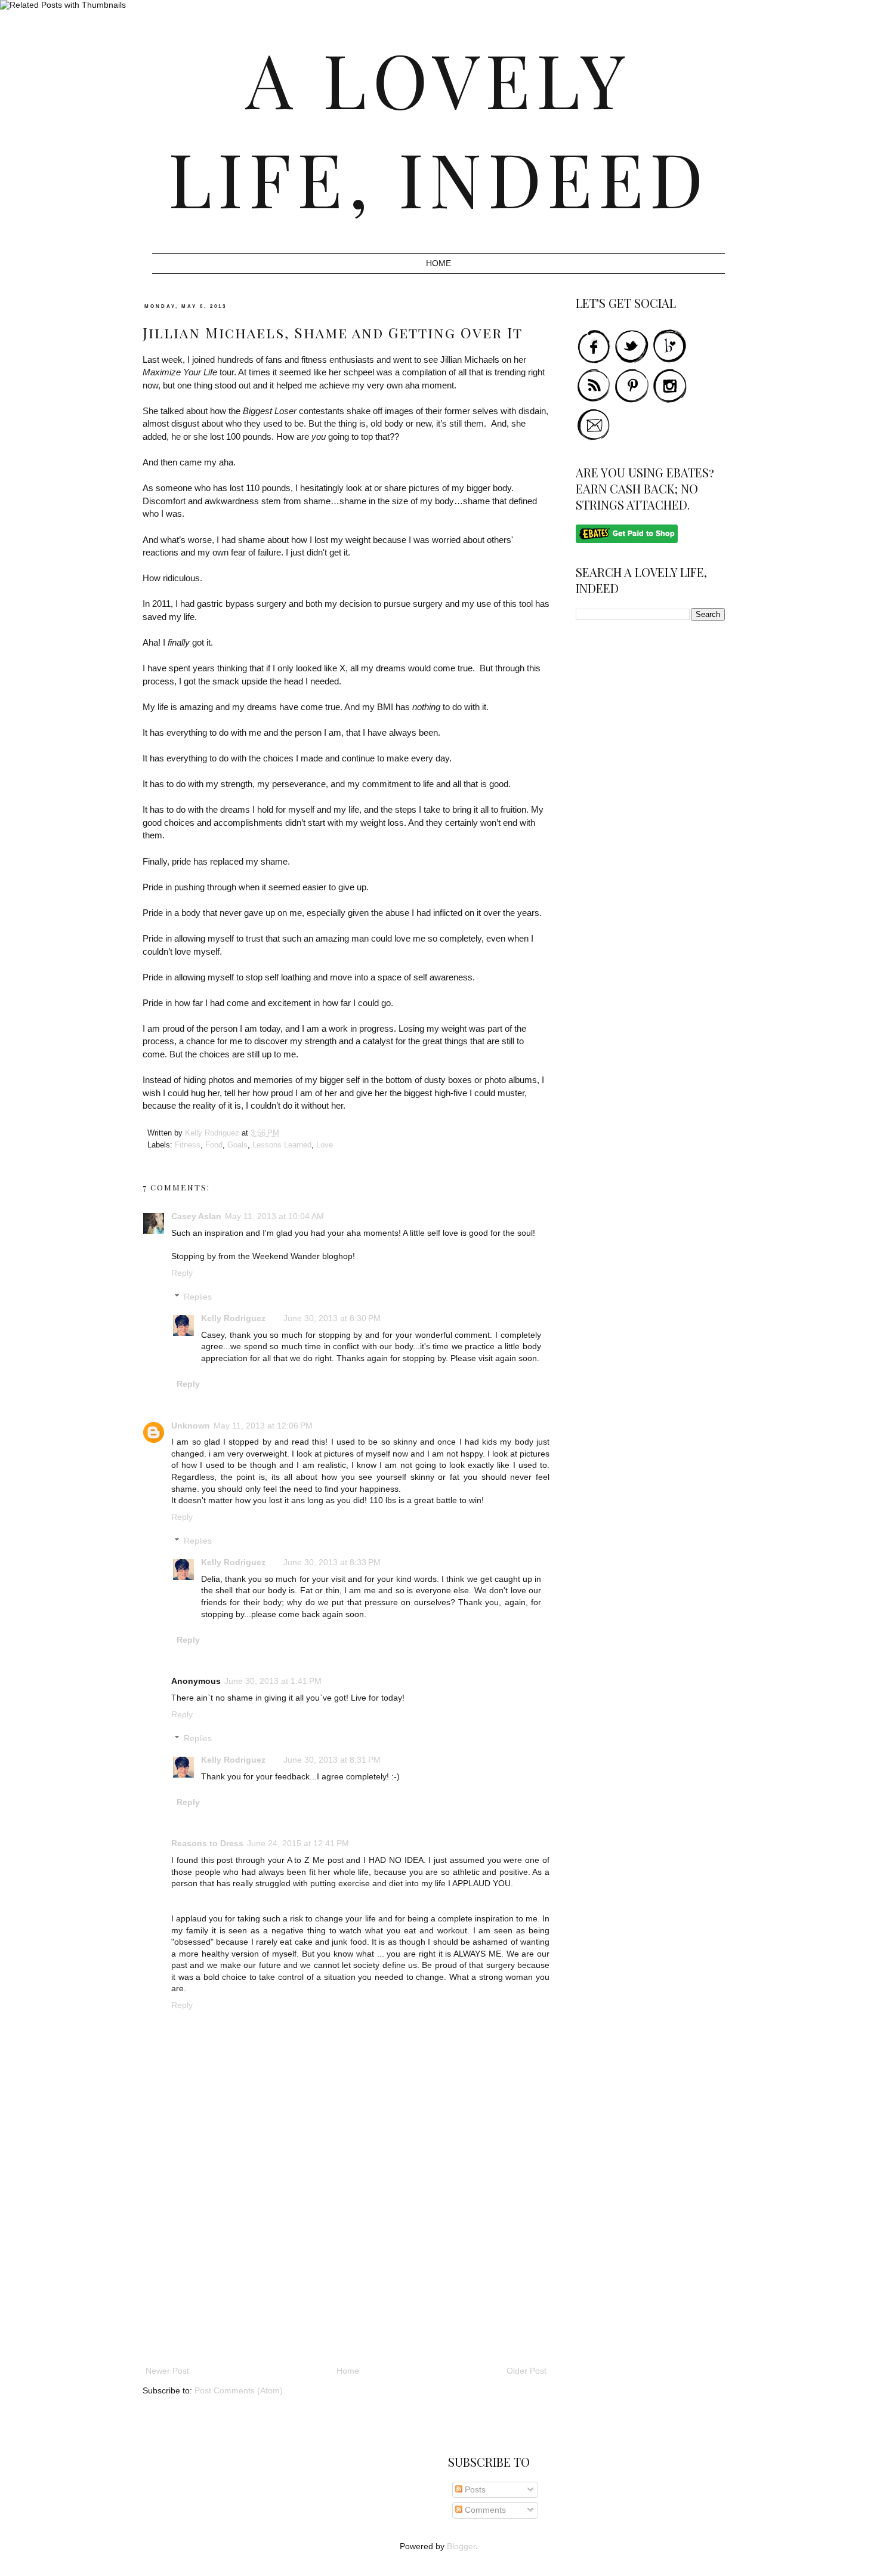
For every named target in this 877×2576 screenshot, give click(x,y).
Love (325, 1145)
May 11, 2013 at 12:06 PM (263, 1426)
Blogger (461, 2546)
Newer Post (167, 2371)
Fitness (188, 1145)
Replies (198, 1297)
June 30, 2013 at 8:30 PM (332, 1318)
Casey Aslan (196, 1216)
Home (438, 263)
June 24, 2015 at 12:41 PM (298, 1843)
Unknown (191, 1426)
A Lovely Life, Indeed (439, 128)
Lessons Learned (282, 1145)
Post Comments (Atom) (239, 2390)
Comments (484, 2510)
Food (214, 1145)
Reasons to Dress (207, 1843)
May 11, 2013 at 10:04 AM (274, 1216)
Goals (237, 1145)
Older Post (526, 2371)
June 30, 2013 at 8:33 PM (332, 1562)
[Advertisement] (346, 2274)
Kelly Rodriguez (233, 1318)
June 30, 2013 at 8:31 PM (332, 1760)
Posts (474, 2489)
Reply (182, 1273)
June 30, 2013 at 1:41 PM (273, 1681)
